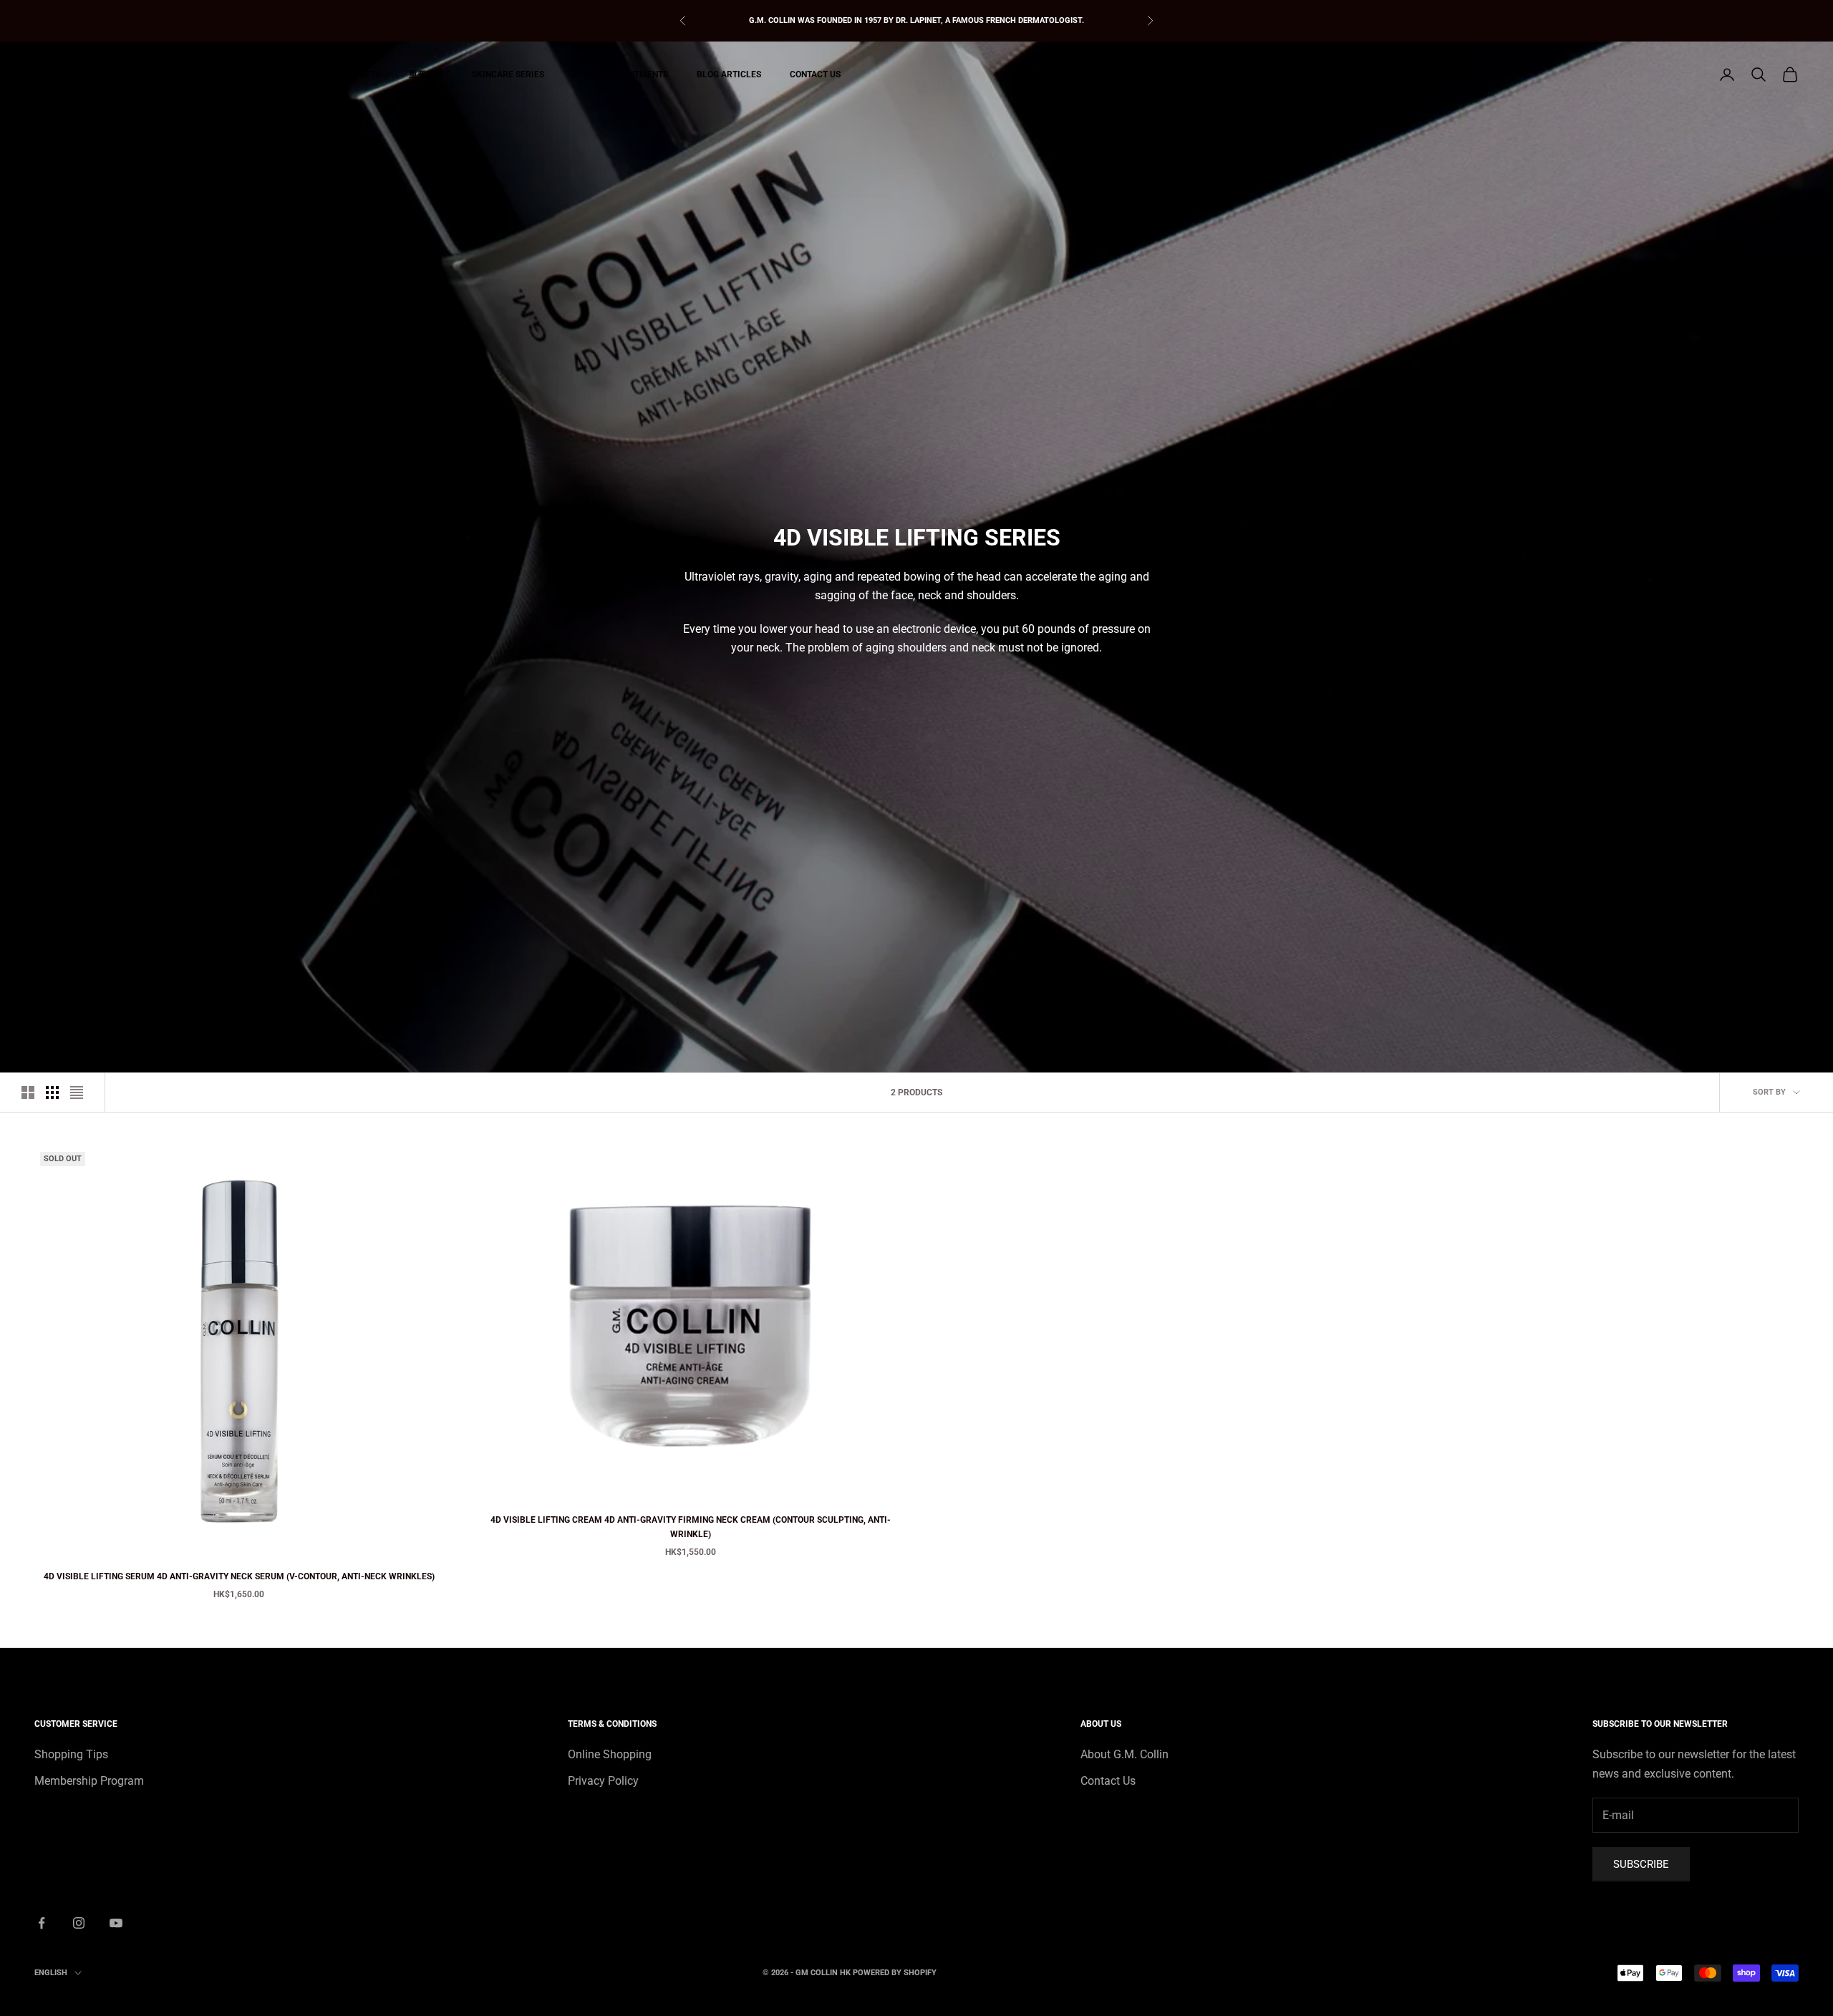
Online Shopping (610, 1754)
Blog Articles (729, 74)
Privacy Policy (603, 1781)
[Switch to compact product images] (77, 1092)
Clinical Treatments (620, 74)
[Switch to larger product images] (28, 1092)
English (51, 1973)
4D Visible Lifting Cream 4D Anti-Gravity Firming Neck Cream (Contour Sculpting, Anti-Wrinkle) (691, 1527)
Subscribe (1641, 1864)
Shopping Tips (71, 1754)
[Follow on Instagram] (79, 1923)
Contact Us (815, 74)
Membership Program (89, 1781)
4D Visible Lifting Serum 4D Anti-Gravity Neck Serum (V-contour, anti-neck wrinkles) (239, 1576)
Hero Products (346, 74)
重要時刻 (426, 74)
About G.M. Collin (1125, 1754)
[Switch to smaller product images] (52, 1092)
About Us (262, 74)
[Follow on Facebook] (42, 1923)
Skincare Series (508, 74)
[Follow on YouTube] (116, 1923)
